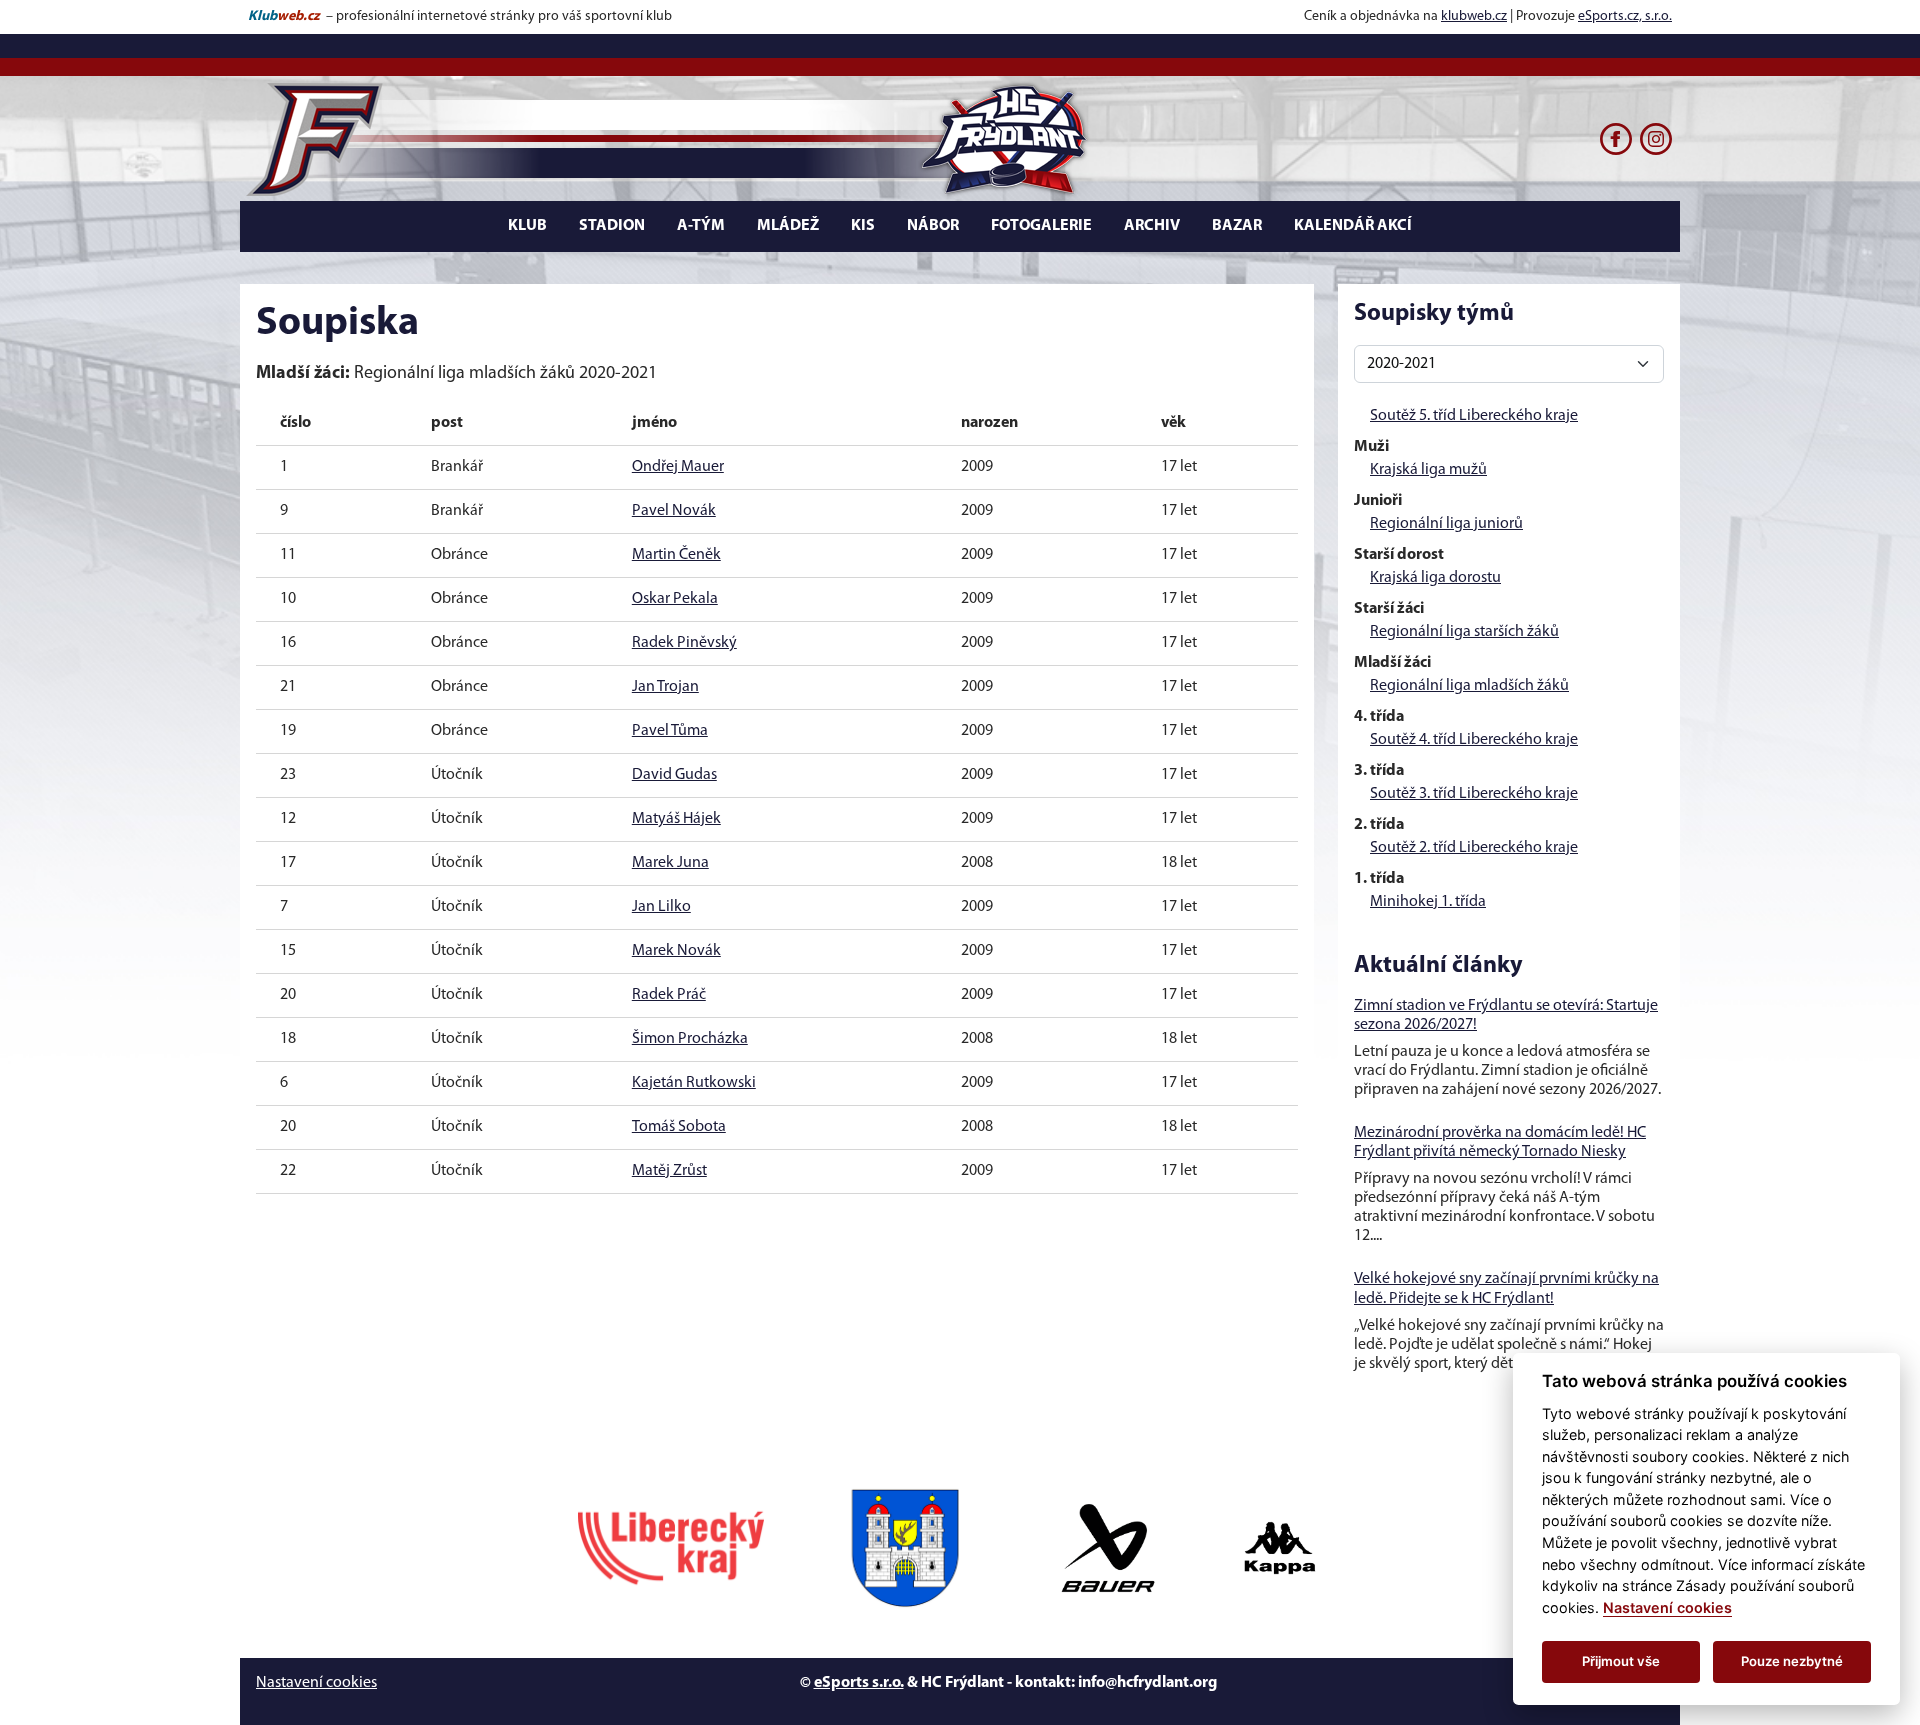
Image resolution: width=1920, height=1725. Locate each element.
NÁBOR (933, 226)
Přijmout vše (1621, 1661)
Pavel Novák (674, 511)
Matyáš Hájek (676, 819)
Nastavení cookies (316, 1683)
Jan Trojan (665, 687)
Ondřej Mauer (678, 467)
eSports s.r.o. (859, 1683)
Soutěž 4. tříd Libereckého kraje (1474, 740)
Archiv (1152, 226)
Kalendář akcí (1353, 226)
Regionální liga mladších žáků (1469, 686)
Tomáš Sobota (679, 1127)
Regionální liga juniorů (1446, 524)
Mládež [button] (788, 226)
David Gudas (674, 775)
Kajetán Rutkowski (694, 1083)
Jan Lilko (661, 907)
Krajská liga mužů (1428, 470)
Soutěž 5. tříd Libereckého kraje (1474, 416)
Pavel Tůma (670, 731)
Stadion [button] (612, 226)
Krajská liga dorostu (1435, 578)
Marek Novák (676, 951)
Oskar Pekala (675, 599)
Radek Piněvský (684, 643)
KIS (863, 226)
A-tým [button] (701, 226)
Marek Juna (670, 863)
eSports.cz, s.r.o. (1625, 16)
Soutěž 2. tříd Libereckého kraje (1474, 848)
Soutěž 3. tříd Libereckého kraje (1474, 794)
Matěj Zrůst (669, 1171)
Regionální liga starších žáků (1464, 632)
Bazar (1237, 226)
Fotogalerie (1041, 226)
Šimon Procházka (690, 1039)
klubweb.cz (1474, 16)
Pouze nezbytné (1792, 1661)
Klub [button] (527, 226)
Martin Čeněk (676, 555)
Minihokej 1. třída (1428, 902)
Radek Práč (669, 995)
